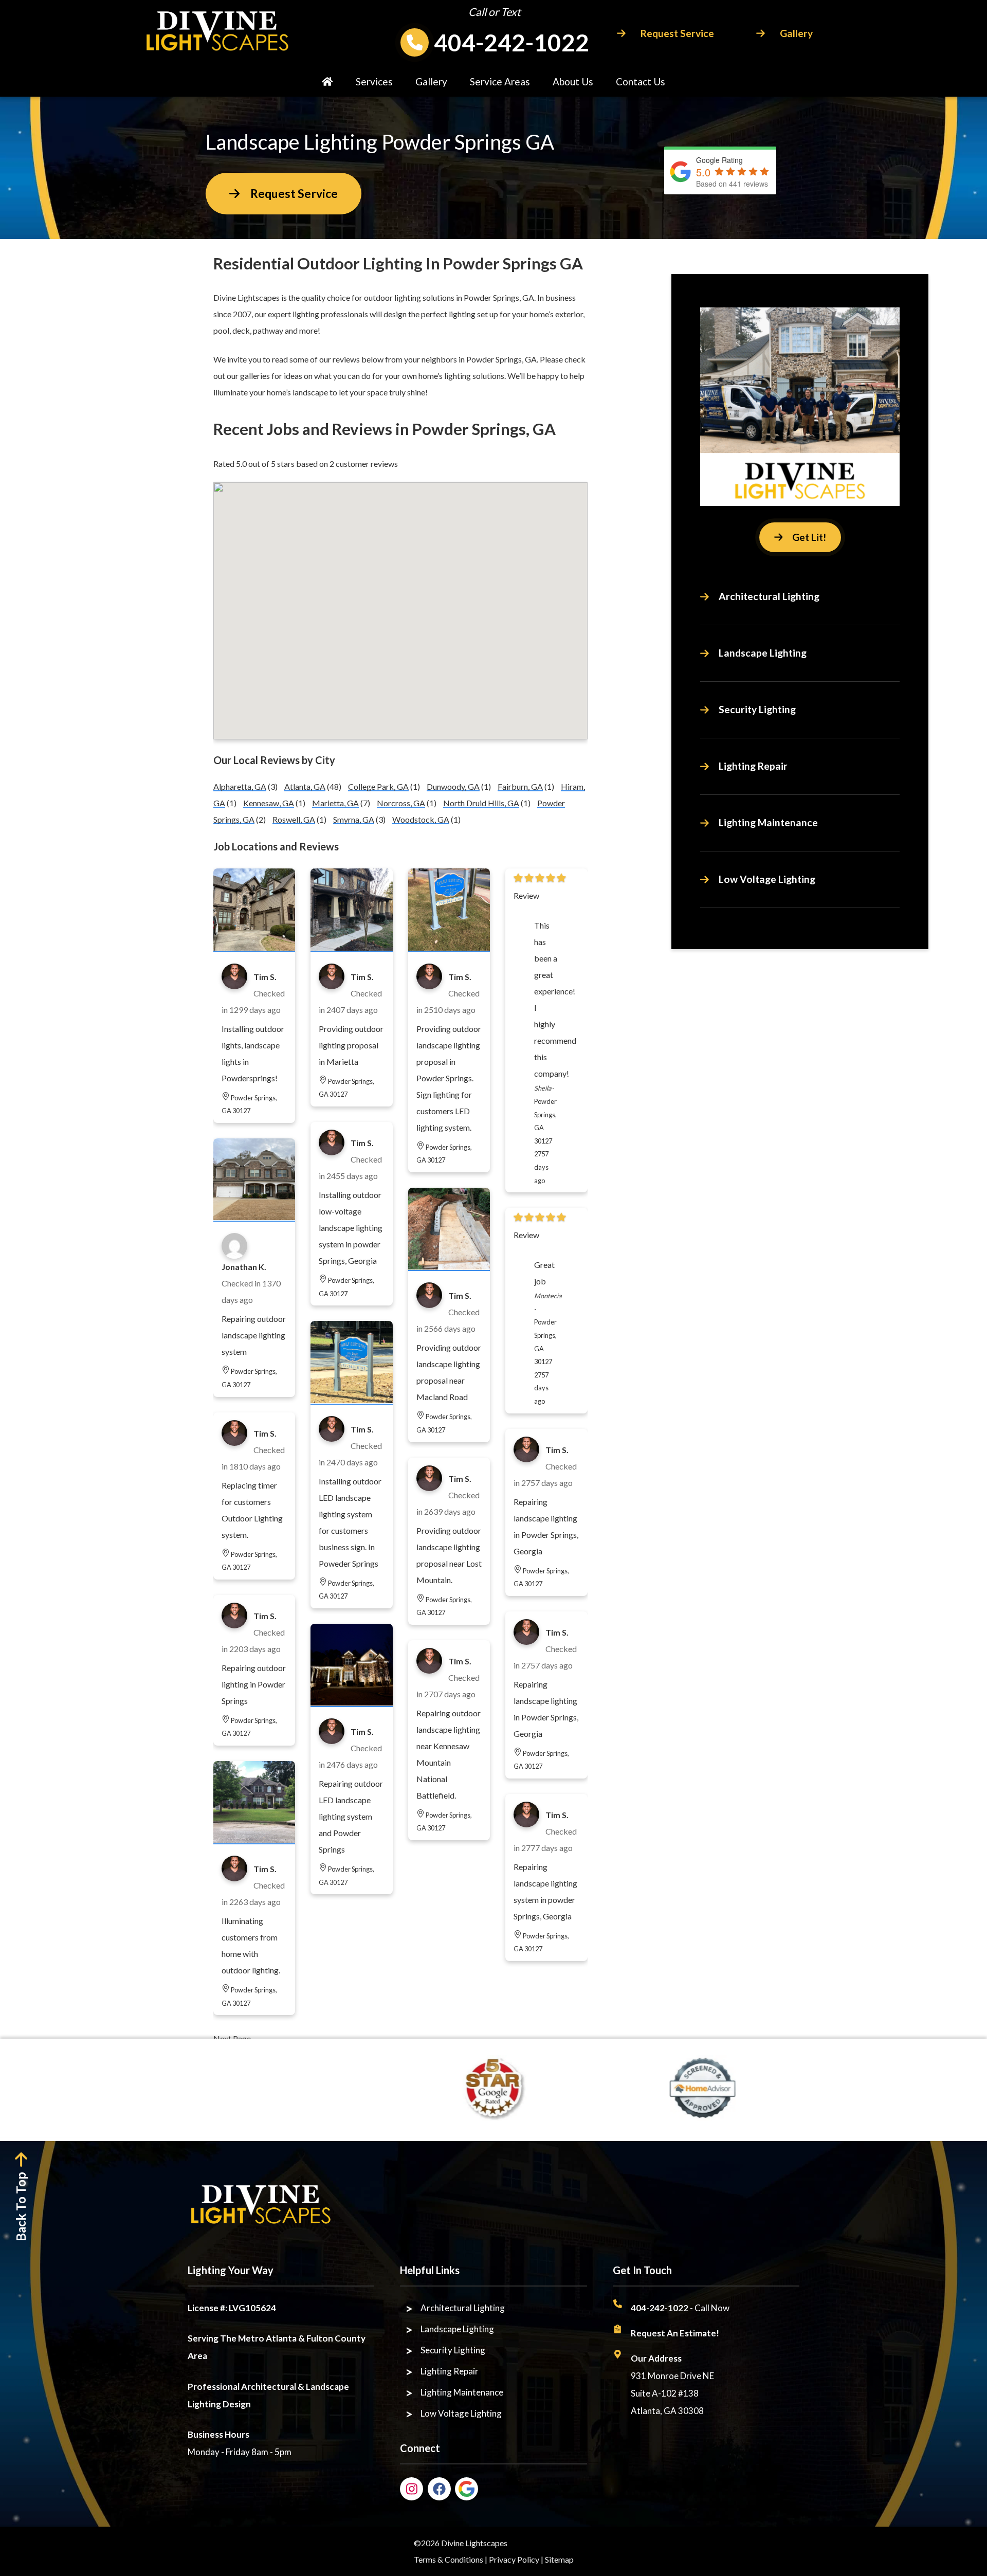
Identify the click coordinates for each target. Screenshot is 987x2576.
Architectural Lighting (769, 596)
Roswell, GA (294, 819)
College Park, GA (378, 786)
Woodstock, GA (421, 819)
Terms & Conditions (449, 2559)
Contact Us (641, 81)
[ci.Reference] (254, 947)
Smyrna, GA (354, 819)
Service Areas (500, 81)
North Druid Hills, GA (481, 803)
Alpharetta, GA (240, 786)
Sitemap (559, 2559)
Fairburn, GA (520, 786)
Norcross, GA (401, 803)
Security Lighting (757, 709)
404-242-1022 (511, 42)
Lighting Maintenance (768, 822)
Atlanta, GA (305, 786)
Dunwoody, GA (453, 786)
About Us (573, 81)
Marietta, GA (335, 803)
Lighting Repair (753, 766)
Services (374, 81)
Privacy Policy (514, 2559)
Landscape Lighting (763, 653)
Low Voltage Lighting (767, 879)
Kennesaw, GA (269, 803)
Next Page (232, 2038)
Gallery (431, 81)
